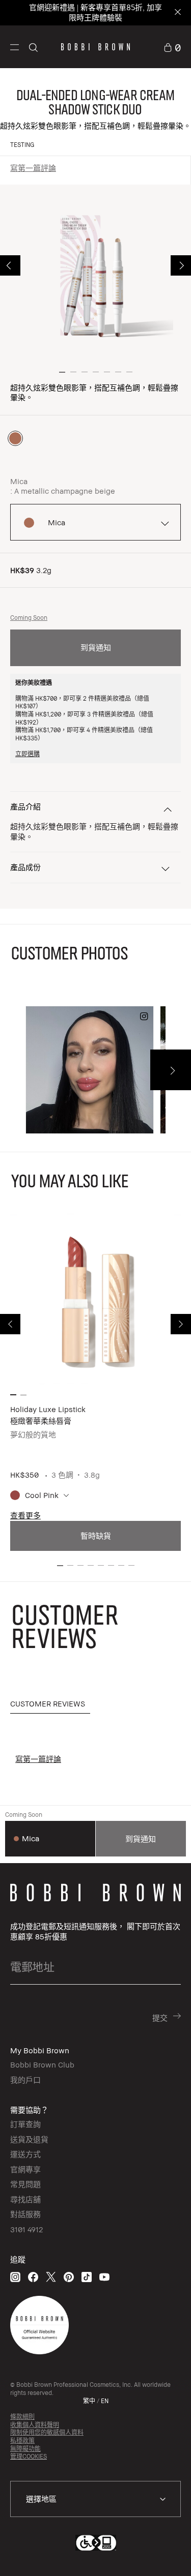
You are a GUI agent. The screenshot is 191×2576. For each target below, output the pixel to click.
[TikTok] (87, 2277)
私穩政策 (22, 2440)
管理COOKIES (29, 2456)
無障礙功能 (25, 2449)
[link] (172, 47)
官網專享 (25, 2169)
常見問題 (25, 2184)
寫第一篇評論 (33, 168)
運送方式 (25, 2154)
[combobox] (95, 2499)
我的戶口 (25, 2080)
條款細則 (22, 2417)
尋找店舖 (25, 2199)
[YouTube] (104, 2277)
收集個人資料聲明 (35, 2425)
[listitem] (95, 1383)
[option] (15, 438)
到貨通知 (96, 647)
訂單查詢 (25, 2124)
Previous (10, 265)
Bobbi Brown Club (42, 2064)
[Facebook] (33, 2277)
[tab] (50, 1704)
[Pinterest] (69, 2277)
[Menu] (15, 46)
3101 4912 (26, 2229)
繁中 (89, 2401)
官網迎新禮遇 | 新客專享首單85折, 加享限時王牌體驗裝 (95, 12)
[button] (15, 47)
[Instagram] (15, 2277)
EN (105, 2401)
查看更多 (25, 1515)
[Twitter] (51, 2277)
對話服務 (25, 2214)
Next (181, 265)
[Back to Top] (172, 2555)
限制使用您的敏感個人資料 (47, 2432)
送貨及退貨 (29, 2139)
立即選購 (28, 754)
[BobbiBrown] (95, 47)
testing (22, 145)
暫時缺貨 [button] (96, 1536)
